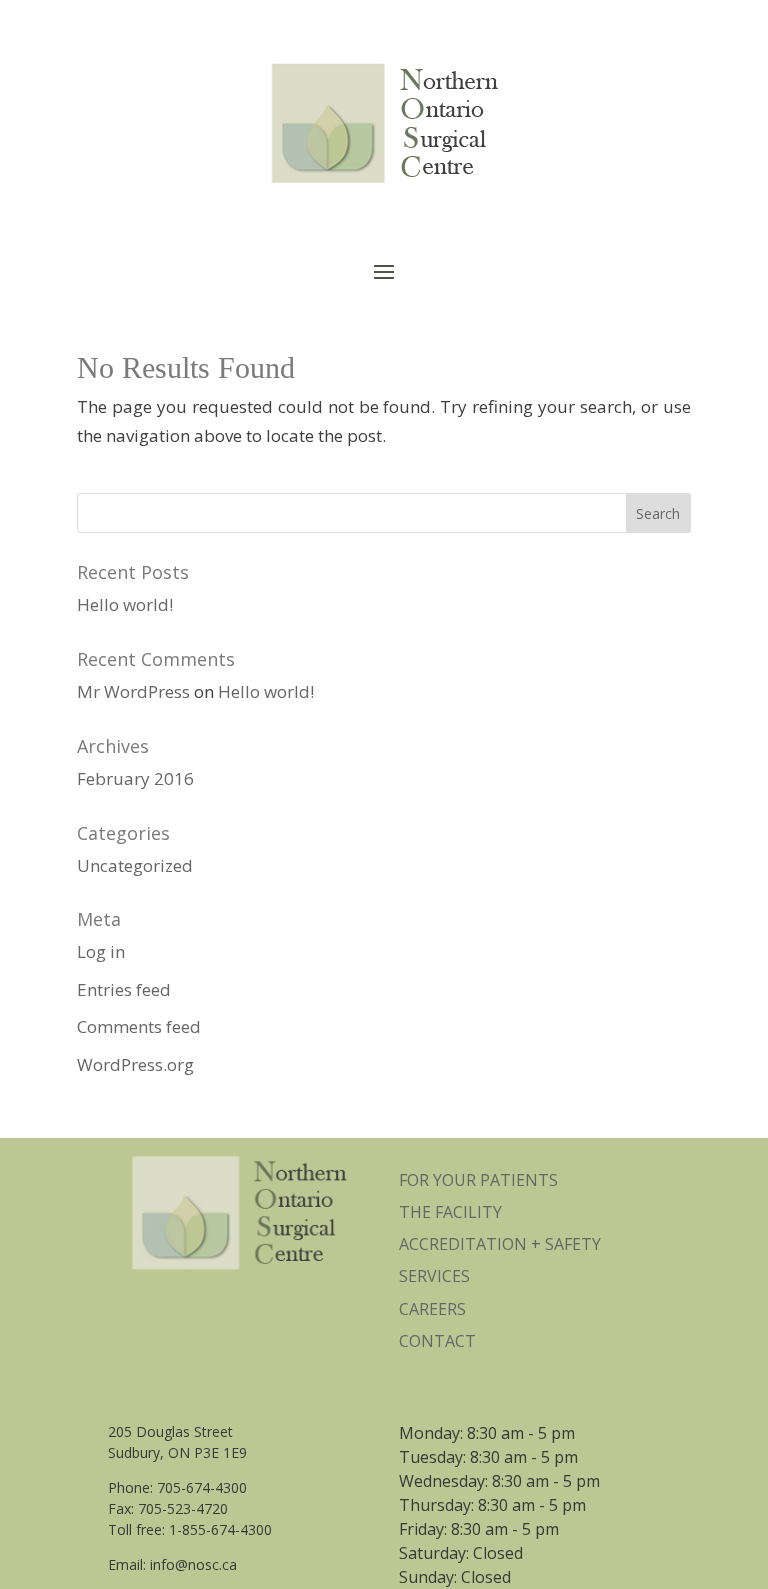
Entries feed (124, 989)
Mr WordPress (133, 691)
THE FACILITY (450, 1212)
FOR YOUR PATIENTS (478, 1180)
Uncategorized (135, 865)
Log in (101, 951)
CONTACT (437, 1341)
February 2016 (135, 778)
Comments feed (139, 1026)
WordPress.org (135, 1064)
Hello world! (125, 604)
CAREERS (432, 1309)
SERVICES (434, 1276)
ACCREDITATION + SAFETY (500, 1244)
